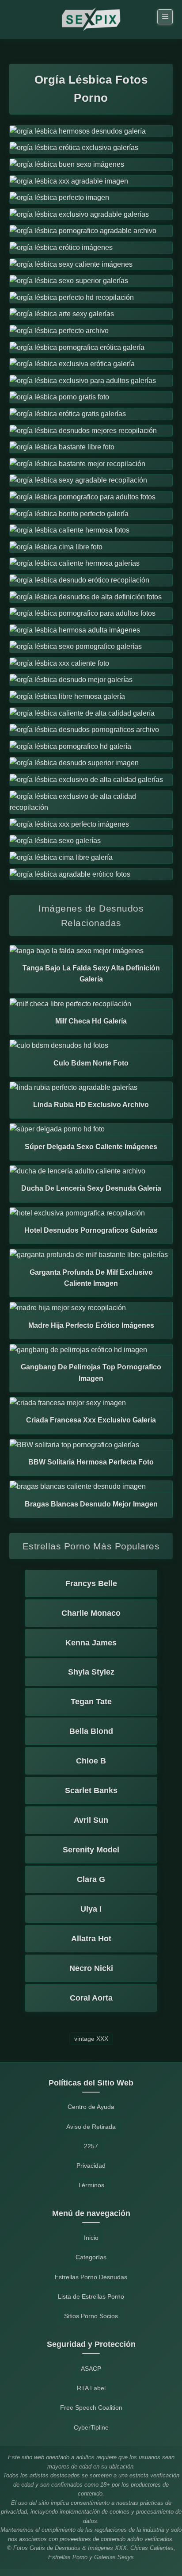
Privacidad (91, 2166)
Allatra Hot (91, 1939)
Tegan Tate (91, 1702)
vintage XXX (91, 2039)
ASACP (91, 2369)
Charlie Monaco (91, 1613)
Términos (91, 2185)
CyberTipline (91, 2427)
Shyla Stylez (91, 1672)
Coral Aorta (91, 1998)
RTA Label (91, 2388)
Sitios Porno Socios (91, 2316)
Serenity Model (91, 1850)
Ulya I (91, 1909)
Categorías (91, 2257)
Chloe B (91, 1761)
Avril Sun (91, 1820)
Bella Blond (91, 1731)
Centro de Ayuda (91, 2107)
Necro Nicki (91, 1968)
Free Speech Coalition (91, 2407)
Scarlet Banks (91, 1790)
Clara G (91, 1879)
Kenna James (91, 1643)
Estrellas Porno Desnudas (91, 2277)
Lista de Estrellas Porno (91, 2296)
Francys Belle (91, 1583)
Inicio (91, 2238)
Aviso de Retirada (91, 2127)
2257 (91, 2146)
